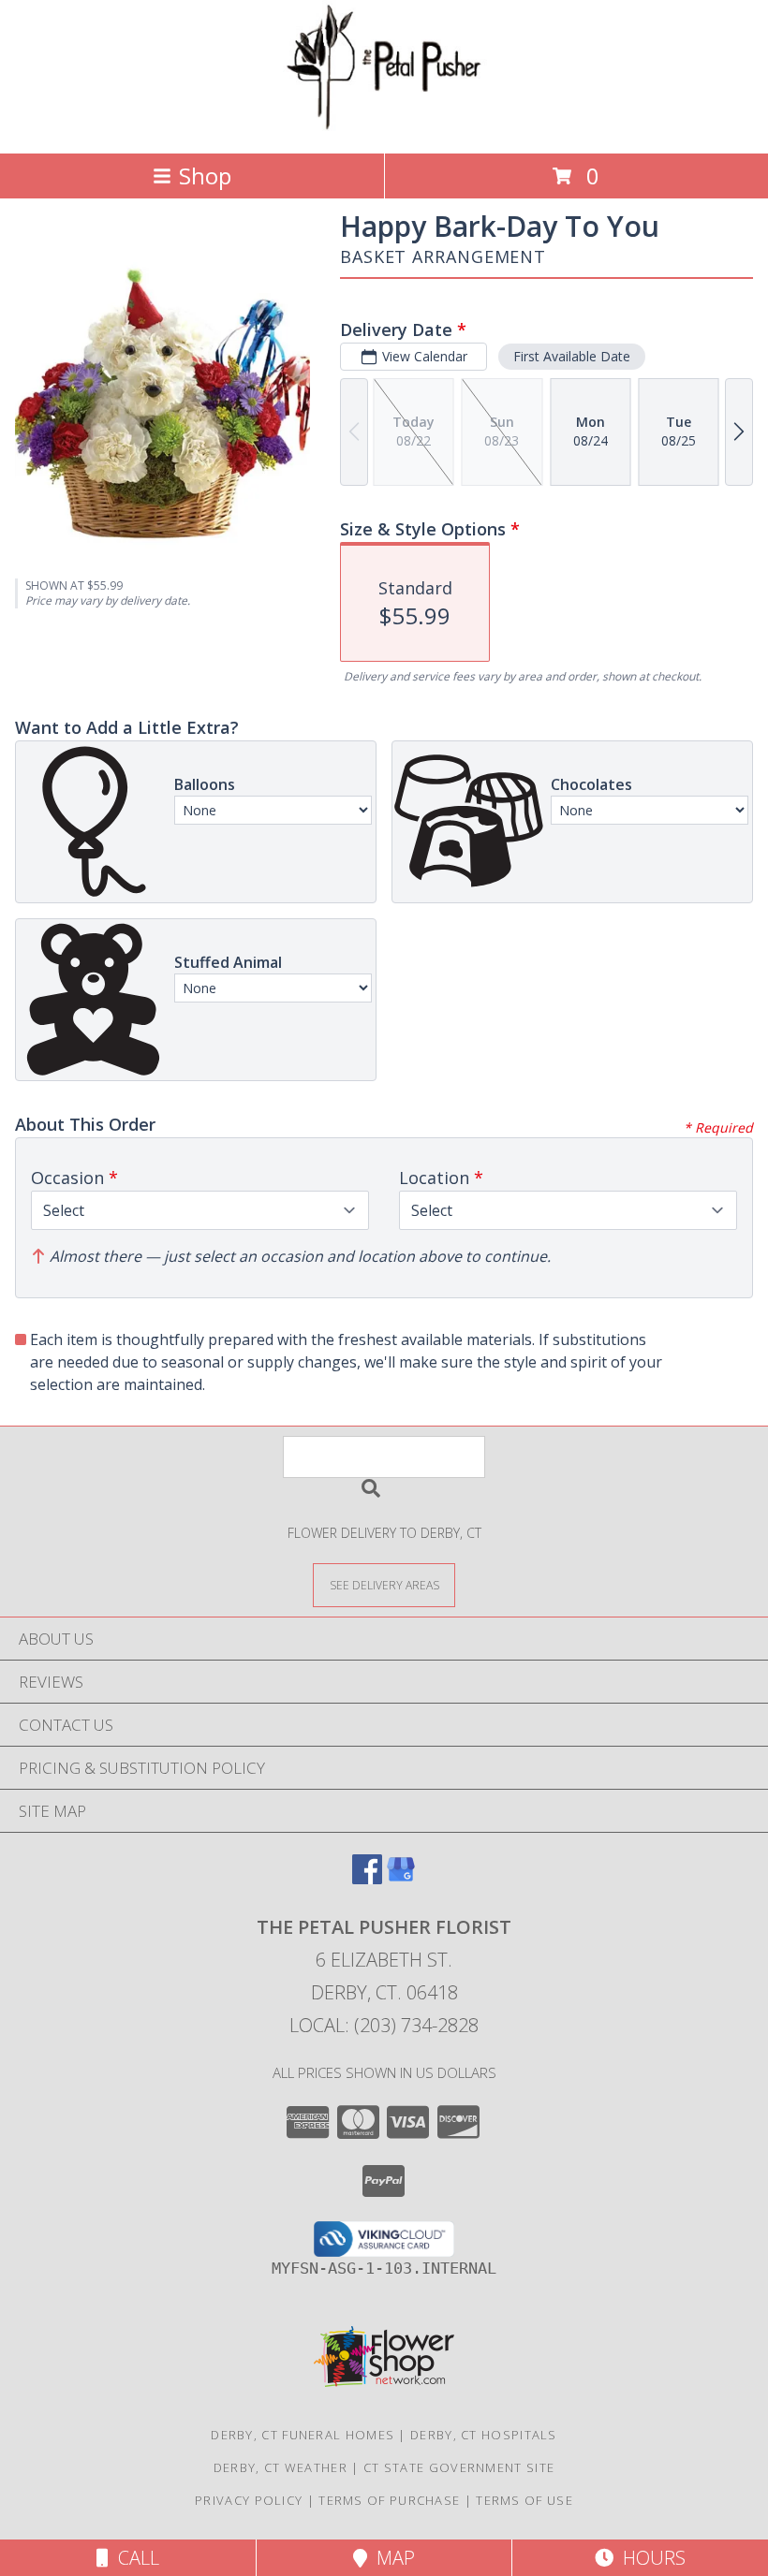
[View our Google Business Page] (401, 1878)
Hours (650, 2558)
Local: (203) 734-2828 (384, 2025)
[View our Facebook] (367, 1878)
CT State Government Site (459, 2467)
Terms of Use (524, 2500)
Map (391, 2558)
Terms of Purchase (389, 2500)
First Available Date (572, 356)
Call (134, 2558)
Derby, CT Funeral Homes (303, 2435)
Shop (205, 176)
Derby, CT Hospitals (484, 2435)
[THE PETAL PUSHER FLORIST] (384, 126)
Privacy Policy (249, 2500)
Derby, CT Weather (281, 2467)
